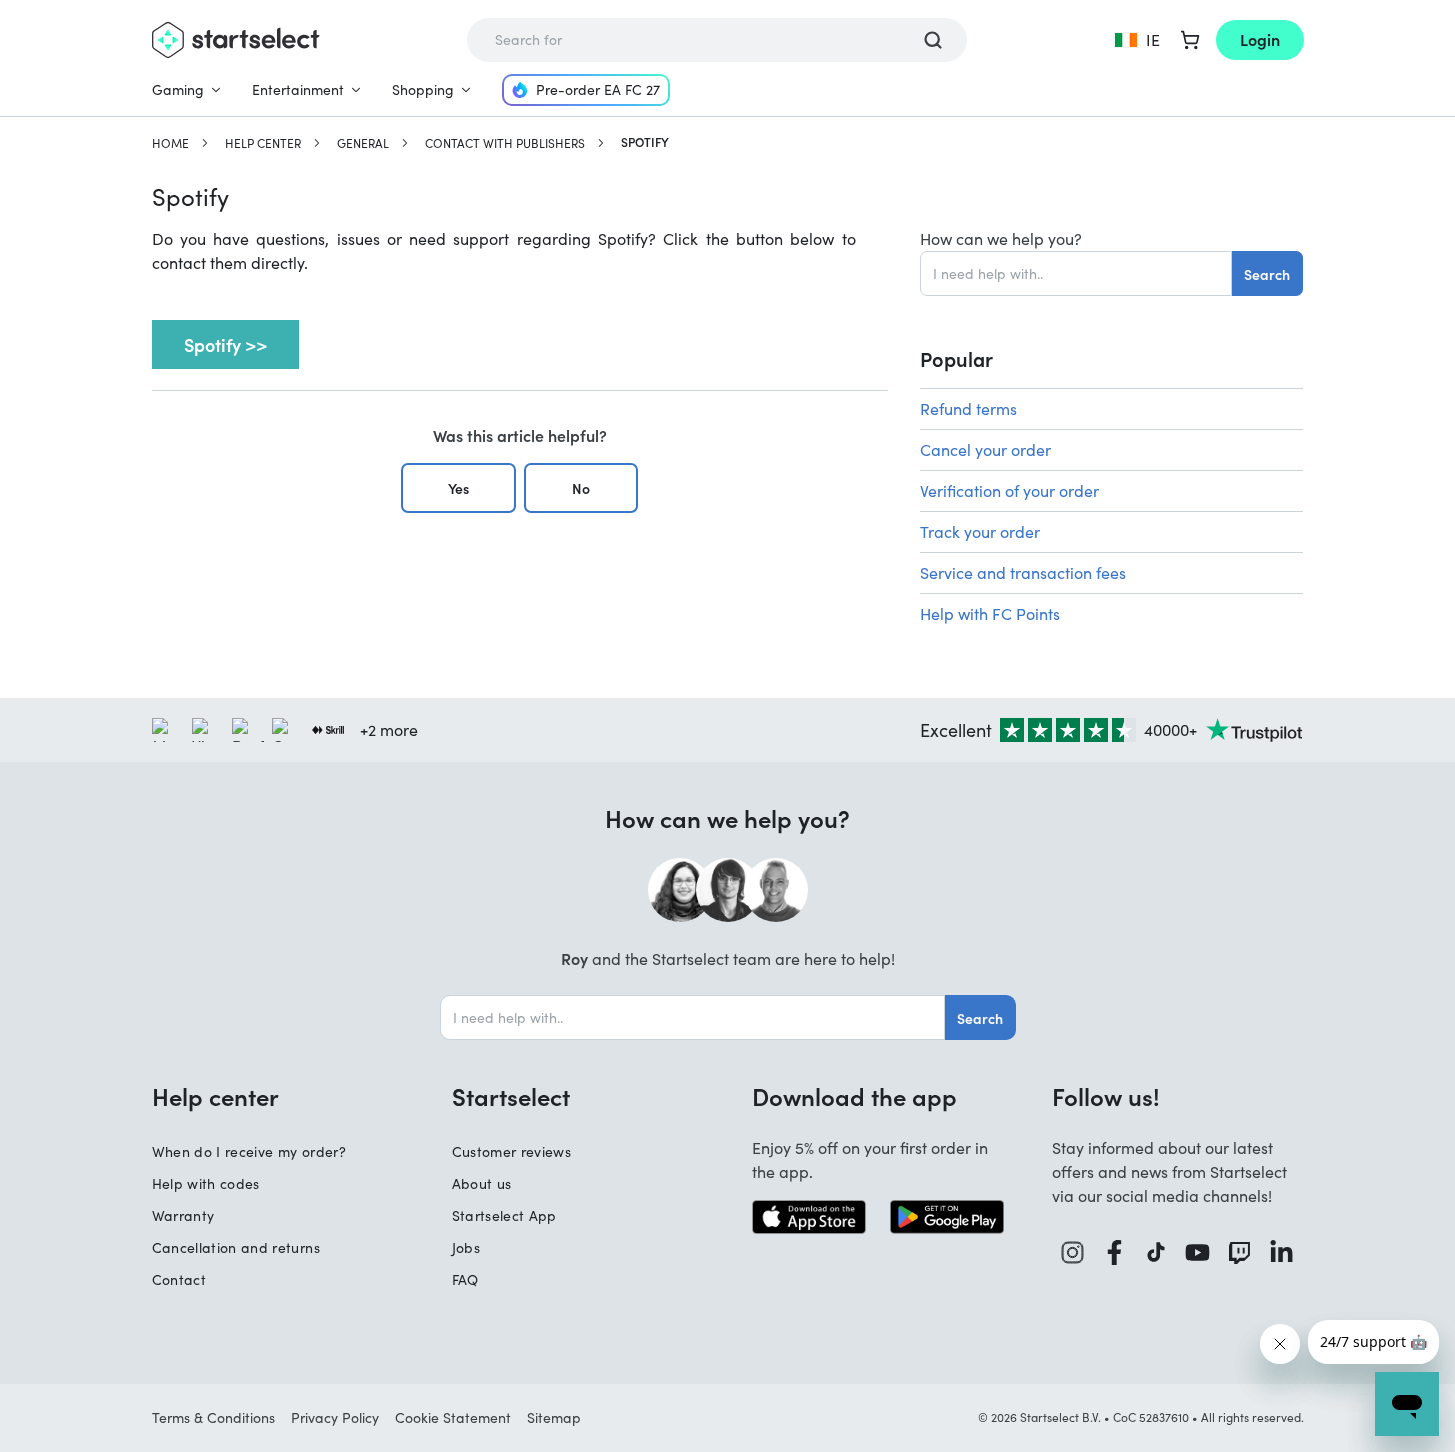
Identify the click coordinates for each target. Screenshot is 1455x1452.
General (363, 143)
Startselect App (504, 1215)
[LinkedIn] (1282, 1252)
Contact (179, 1279)
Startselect (511, 1096)
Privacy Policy (335, 1417)
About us (482, 1183)
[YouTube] (1198, 1252)
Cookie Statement (453, 1417)
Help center (263, 143)
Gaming (178, 89)
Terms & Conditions (213, 1417)
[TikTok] (1156, 1252)
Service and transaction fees (1023, 572)
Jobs (466, 1247)
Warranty (183, 1215)
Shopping (423, 89)
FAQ (465, 1279)
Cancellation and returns (236, 1247)
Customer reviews (512, 1151)
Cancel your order (985, 449)
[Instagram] (1073, 1252)
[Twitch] (1240, 1252)
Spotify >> (225, 344)
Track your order (980, 531)
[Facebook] (1115, 1252)
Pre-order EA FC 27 (598, 89)
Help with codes (206, 1183)
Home (170, 143)
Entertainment (298, 89)
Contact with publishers (505, 143)
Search (1267, 274)
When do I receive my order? (249, 1151)
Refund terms (968, 408)
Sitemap (554, 1417)
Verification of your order (1009, 490)
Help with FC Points (990, 613)
